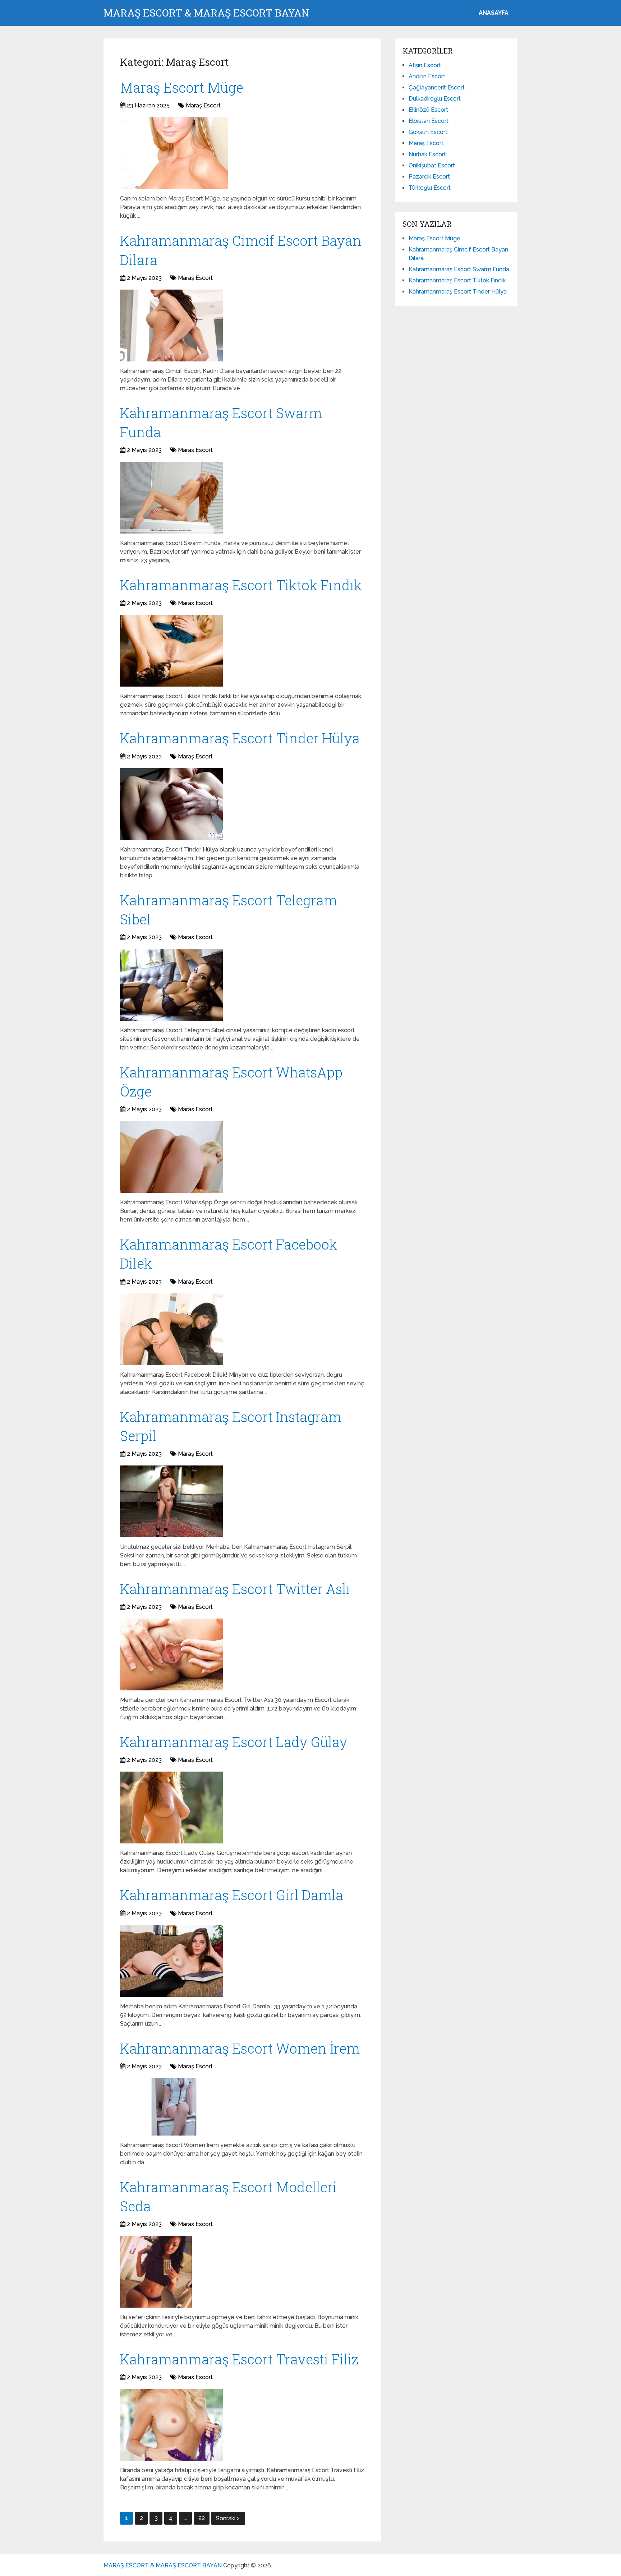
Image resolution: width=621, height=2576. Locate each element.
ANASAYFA (494, 13)
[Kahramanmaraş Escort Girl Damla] (171, 1961)
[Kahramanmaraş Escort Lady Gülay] (171, 1808)
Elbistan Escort (429, 121)
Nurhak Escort (427, 154)
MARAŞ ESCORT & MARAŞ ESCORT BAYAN (206, 13)
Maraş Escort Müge (182, 87)
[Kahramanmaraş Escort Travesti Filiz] (171, 2425)
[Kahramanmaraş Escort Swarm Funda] (171, 498)
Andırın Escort (427, 76)
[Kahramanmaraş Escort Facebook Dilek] (171, 1329)
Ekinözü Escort (428, 110)
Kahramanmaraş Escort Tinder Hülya (240, 738)
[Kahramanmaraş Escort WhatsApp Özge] (171, 1157)
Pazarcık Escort (429, 177)
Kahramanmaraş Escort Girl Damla (232, 1895)
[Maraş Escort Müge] (174, 153)
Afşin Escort (425, 65)
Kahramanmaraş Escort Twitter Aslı (235, 1589)
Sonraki (226, 2518)
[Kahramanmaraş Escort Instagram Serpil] (171, 1501)
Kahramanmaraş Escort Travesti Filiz (239, 2359)
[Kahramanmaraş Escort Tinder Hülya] (171, 804)
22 (202, 2518)
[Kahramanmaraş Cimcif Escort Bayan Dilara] (171, 326)
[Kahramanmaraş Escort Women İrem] (174, 2107)
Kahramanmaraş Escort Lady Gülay (234, 1742)
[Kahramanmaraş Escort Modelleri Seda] (156, 2272)
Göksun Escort (428, 132)
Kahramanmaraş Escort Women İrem (240, 2048)
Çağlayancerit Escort (437, 87)
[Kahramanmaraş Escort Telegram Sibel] (171, 985)
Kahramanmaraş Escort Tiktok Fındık (241, 585)
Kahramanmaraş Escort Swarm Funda (459, 269)
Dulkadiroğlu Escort (435, 99)
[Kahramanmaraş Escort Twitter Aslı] (171, 1654)
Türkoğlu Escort (430, 188)
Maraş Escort (203, 105)
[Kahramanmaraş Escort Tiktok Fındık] (171, 651)
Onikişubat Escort (432, 165)
